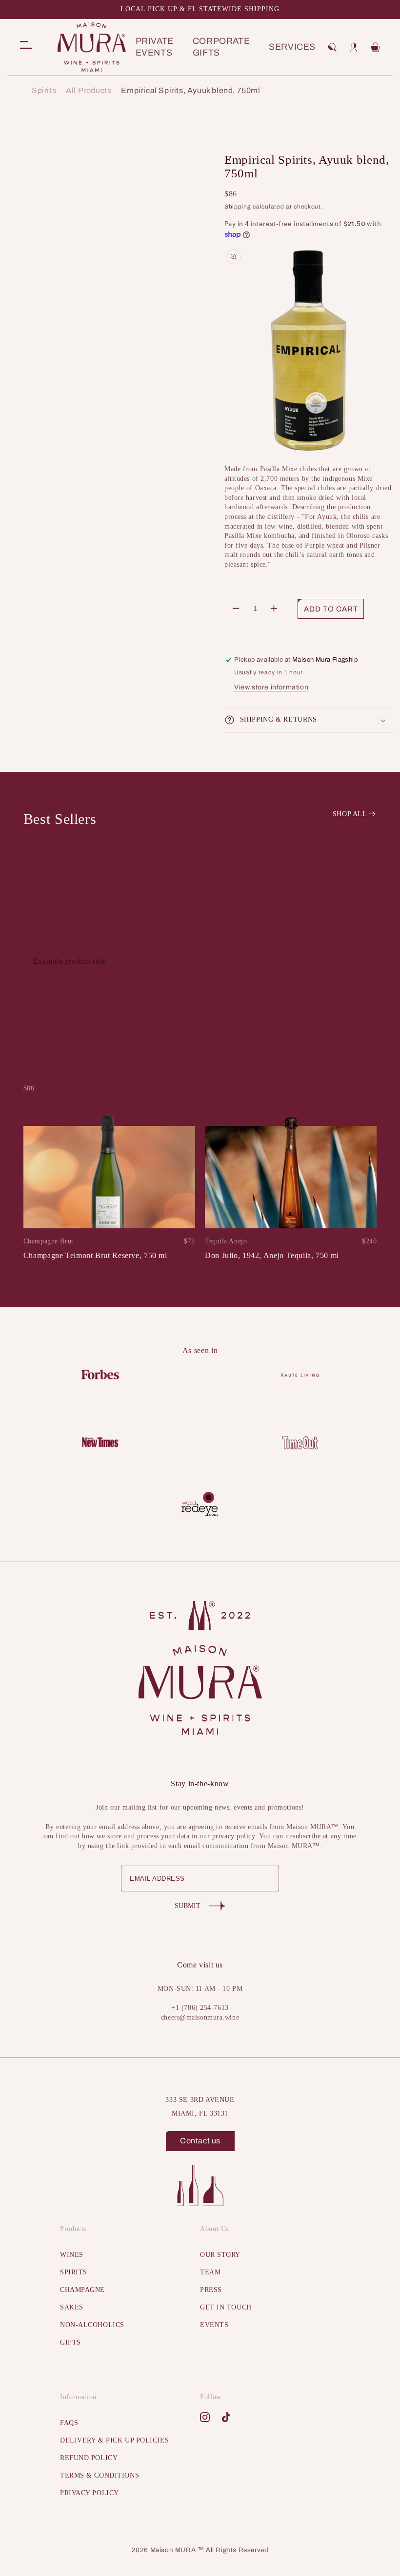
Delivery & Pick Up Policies (114, 2440)
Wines (72, 2255)
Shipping (238, 207)
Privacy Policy (90, 2493)
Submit (188, 1906)
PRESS (211, 2290)
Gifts (70, 2342)
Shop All (350, 814)
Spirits (44, 91)
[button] (332, 47)
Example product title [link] (69, 961)
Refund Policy (89, 2458)
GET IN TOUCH (226, 2307)
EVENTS (214, 2325)
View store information (271, 687)
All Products (89, 91)
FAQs (69, 2423)
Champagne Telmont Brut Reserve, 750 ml (95, 1255)
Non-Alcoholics (92, 2325)
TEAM (210, 2272)
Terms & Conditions (100, 2475)
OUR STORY (220, 2255)
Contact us (200, 2141)
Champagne (82, 2290)
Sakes (72, 2307)
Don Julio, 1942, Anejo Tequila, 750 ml (272, 1255)
